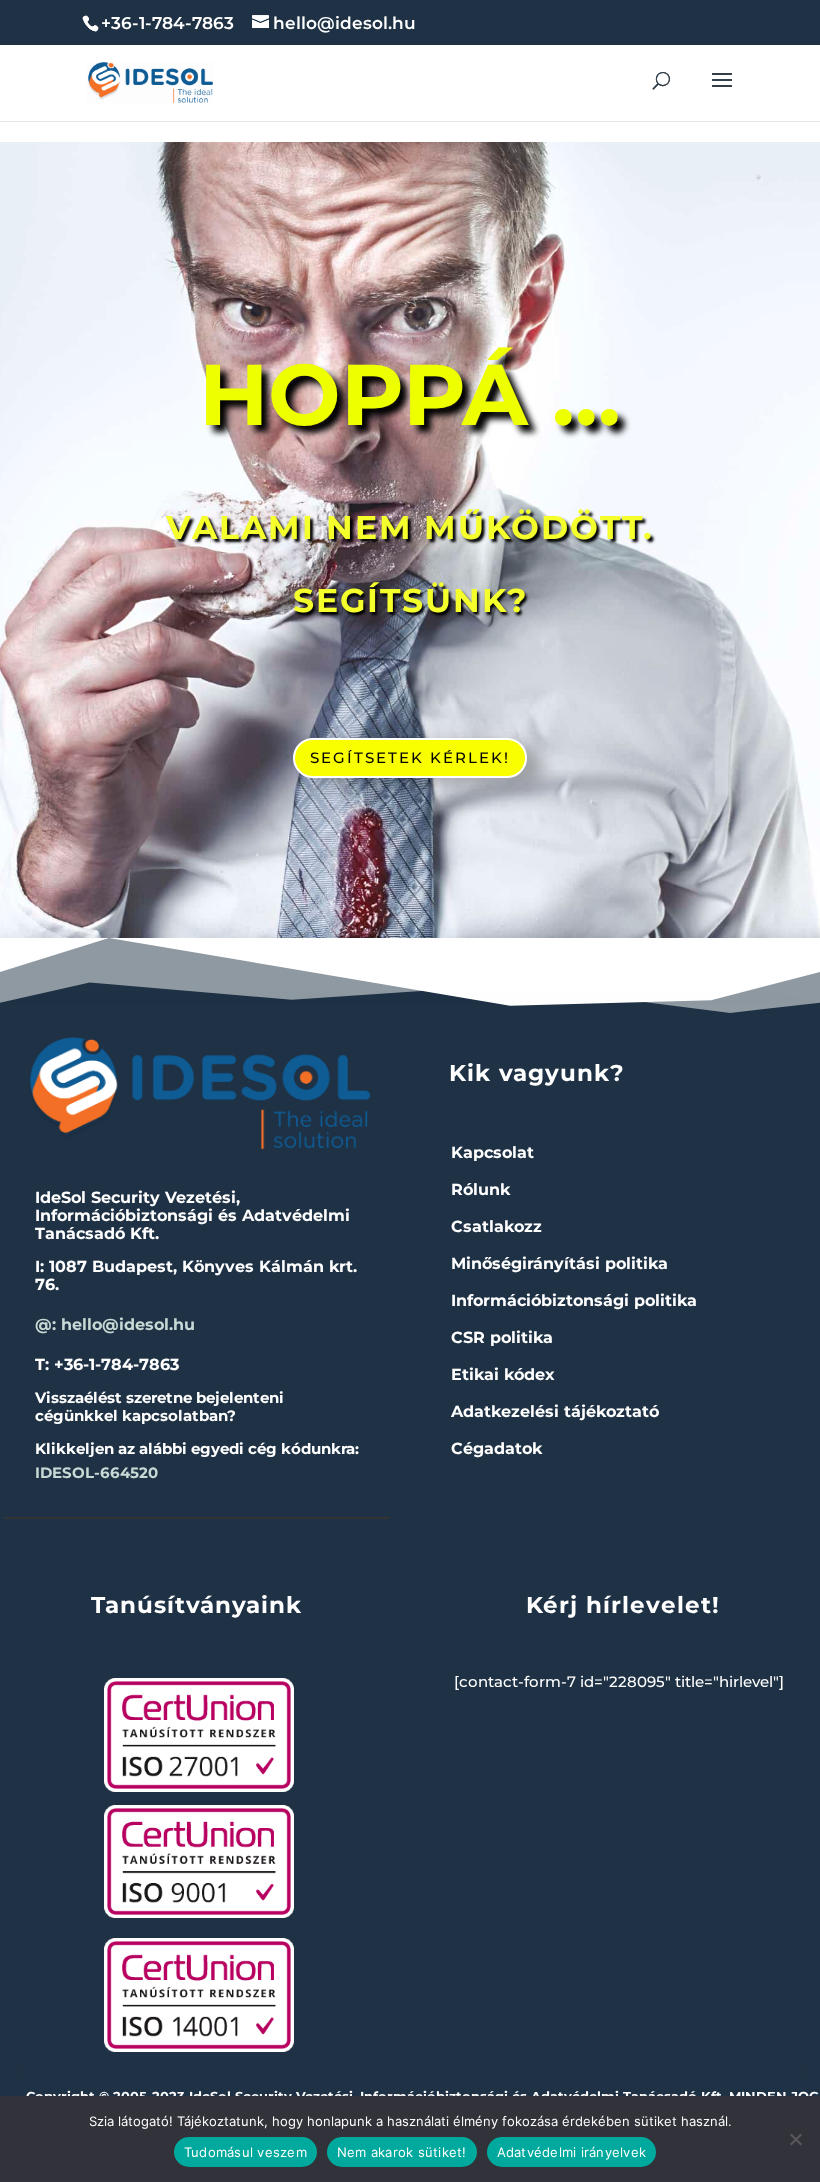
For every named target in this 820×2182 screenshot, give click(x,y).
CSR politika (502, 1337)
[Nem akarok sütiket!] (795, 2139)
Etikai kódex (503, 1374)
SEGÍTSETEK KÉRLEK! (410, 757)
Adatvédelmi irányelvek (572, 2152)
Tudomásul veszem (245, 2152)
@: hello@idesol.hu (115, 1324)
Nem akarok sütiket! (402, 2152)
